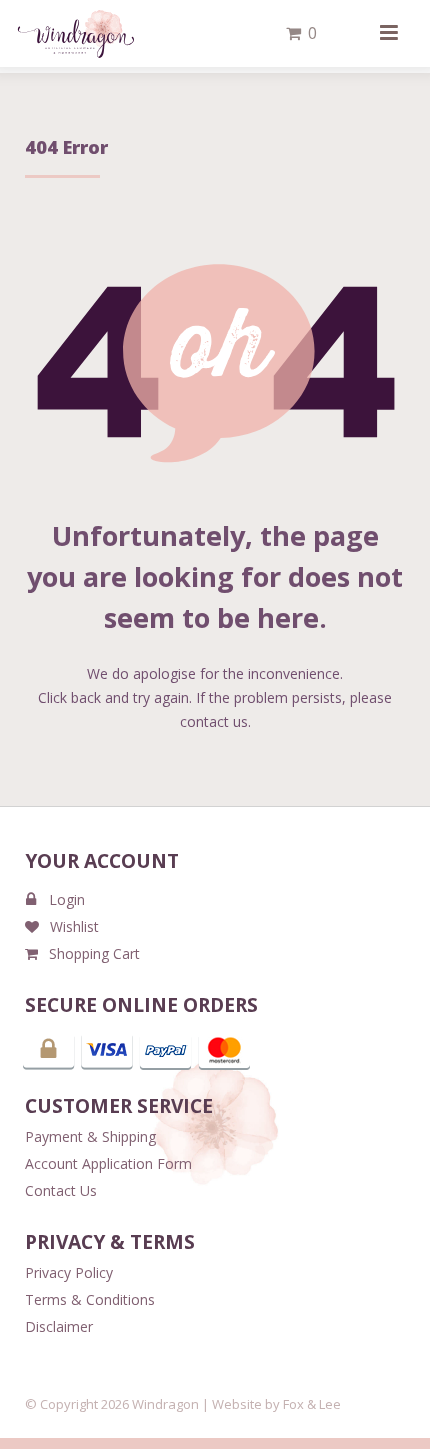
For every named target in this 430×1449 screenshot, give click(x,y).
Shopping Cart (94, 953)
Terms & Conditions (90, 1299)
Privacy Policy (69, 1272)
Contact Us (61, 1190)
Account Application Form (108, 1163)
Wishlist (74, 926)
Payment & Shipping (90, 1136)
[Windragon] (75, 33)
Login (67, 899)
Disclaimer (59, 1326)
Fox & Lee (312, 1404)
